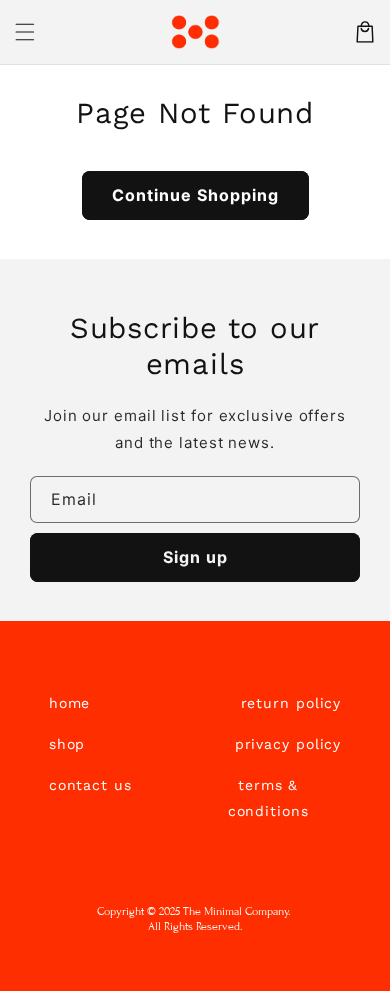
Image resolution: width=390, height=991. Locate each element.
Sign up (195, 557)
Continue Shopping (195, 195)
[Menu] (25, 32)
